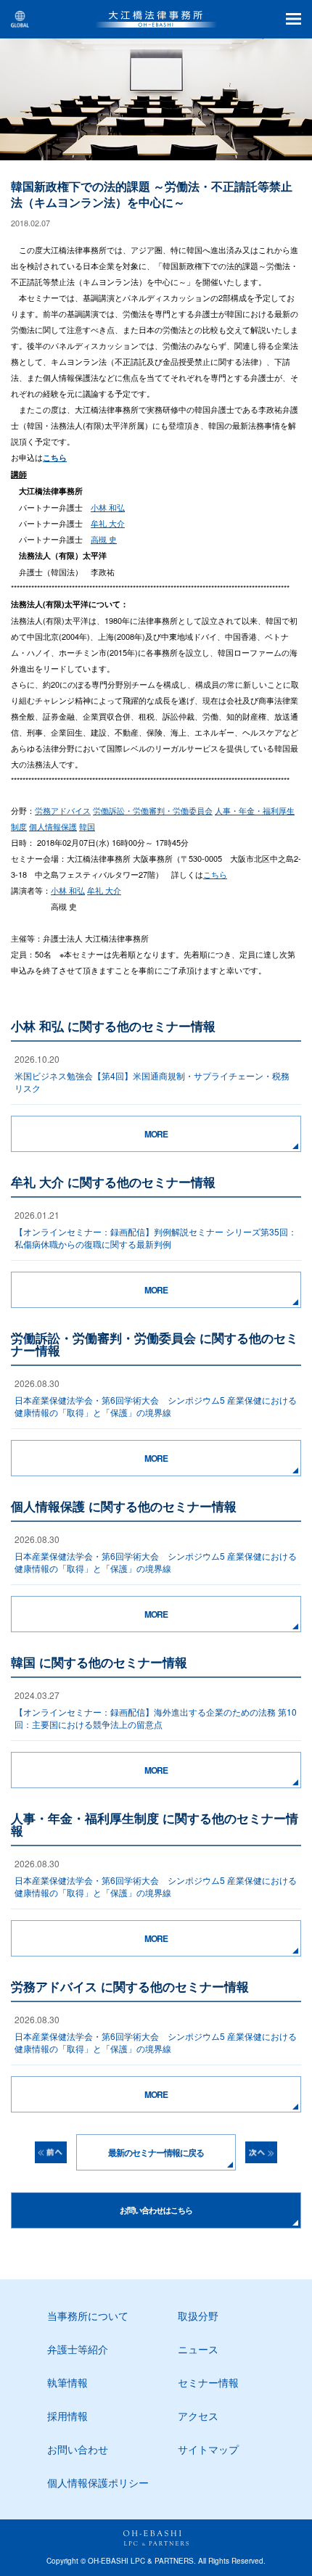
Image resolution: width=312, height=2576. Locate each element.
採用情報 (67, 2416)
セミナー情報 (208, 2382)
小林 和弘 (108, 507)
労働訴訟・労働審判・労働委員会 (153, 810)
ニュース (198, 2349)
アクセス (198, 2416)
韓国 (87, 826)
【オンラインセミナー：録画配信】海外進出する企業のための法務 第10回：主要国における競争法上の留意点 (156, 1718)
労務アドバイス (63, 810)
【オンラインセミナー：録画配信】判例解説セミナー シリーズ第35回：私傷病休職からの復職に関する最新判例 (156, 1238)
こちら (215, 874)
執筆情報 (67, 2382)
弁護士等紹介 (78, 2349)
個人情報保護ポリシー (98, 2482)
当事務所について (88, 2316)
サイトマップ (208, 2449)
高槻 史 (104, 539)
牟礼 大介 (108, 523)
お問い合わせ (78, 2449)
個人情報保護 (53, 826)
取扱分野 (198, 2316)
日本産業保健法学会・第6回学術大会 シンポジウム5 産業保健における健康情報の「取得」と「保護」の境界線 (156, 1406)
